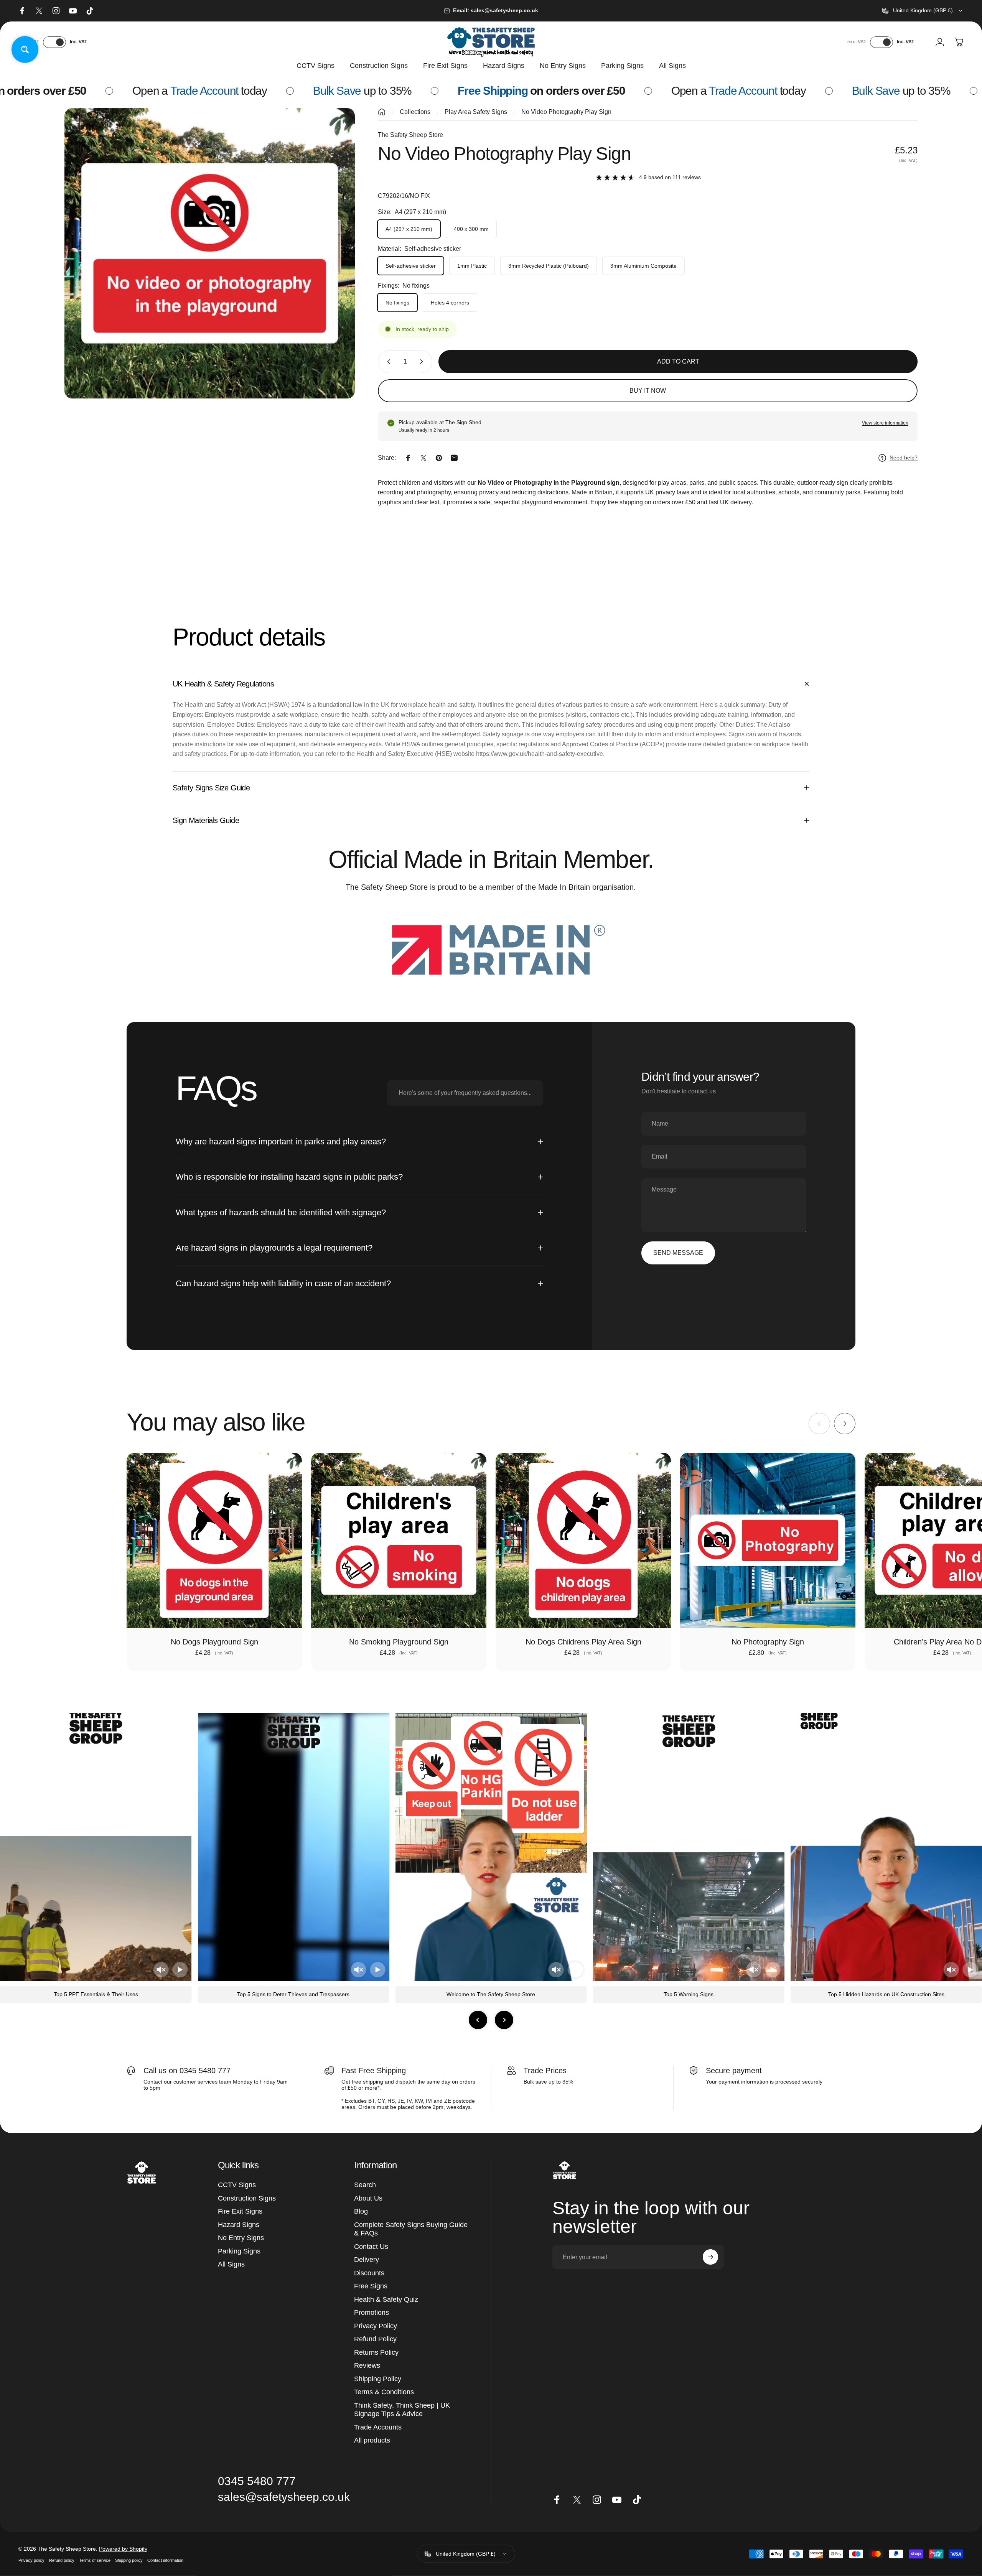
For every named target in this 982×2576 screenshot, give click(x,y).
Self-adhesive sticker (411, 266)
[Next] (845, 1424)
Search (365, 2185)
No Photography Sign (768, 1642)
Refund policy (62, 2560)
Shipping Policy (378, 2379)
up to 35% (190, 91)
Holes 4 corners (450, 303)
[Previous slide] (478, 2020)
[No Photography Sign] (768, 1540)
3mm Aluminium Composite (643, 266)
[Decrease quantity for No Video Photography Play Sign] (387, 362)
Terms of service (95, 2560)
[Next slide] (504, 2020)
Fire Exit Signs (240, 2211)
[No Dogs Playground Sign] (214, 1540)
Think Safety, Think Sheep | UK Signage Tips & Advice (402, 2410)
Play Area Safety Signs (476, 112)
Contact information (165, 2560)
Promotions (372, 2313)
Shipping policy (129, 2560)
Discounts (369, 2273)
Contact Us (371, 2247)
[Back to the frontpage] (382, 112)
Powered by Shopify (123, 2548)
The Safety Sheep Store (410, 135)
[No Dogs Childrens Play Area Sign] (583, 1540)
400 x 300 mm (471, 229)
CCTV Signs (237, 2185)
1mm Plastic (472, 266)
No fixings (397, 303)
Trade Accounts (378, 2427)
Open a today (566, 91)
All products (372, 2440)
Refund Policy (375, 2339)
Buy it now (648, 391)
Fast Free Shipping (374, 2071)
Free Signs (371, 2286)
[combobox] (923, 11)
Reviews (367, 2365)
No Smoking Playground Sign (399, 1642)
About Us (368, 2198)
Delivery (367, 2260)
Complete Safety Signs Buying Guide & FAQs (411, 2229)
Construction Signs (247, 2198)
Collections (415, 112)
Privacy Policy (376, 2326)
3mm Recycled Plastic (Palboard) (549, 266)
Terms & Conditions (384, 2392)
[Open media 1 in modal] (210, 253)
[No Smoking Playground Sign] (399, 1540)
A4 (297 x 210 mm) (409, 229)
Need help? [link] (904, 458)
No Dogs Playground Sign (214, 1642)
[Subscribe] (710, 2257)
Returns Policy (376, 2352)
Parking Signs (239, 2251)
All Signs (231, 2264)
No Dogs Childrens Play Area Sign (583, 1642)
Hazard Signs (239, 2225)
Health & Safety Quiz (386, 2299)
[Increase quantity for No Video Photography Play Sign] (423, 362)
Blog (361, 2211)
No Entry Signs (241, 2238)
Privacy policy (31, 2560)
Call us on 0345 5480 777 (187, 2071)
